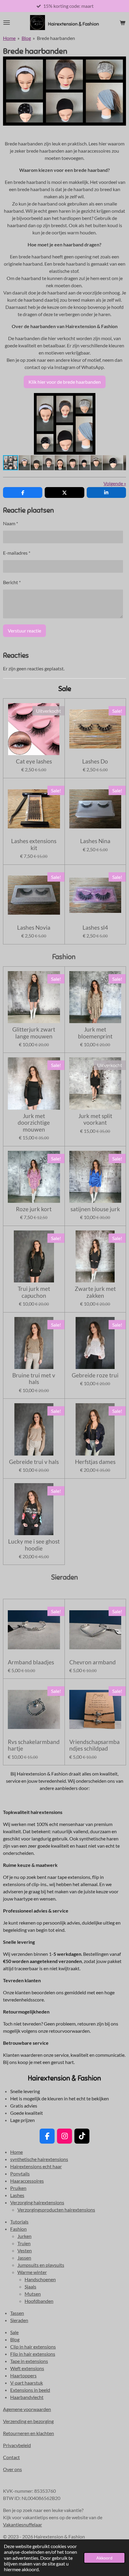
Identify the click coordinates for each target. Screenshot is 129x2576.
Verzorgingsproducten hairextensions (56, 2210)
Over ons (12, 2469)
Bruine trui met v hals (34, 1379)
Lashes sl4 (95, 928)
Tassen (17, 2313)
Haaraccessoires (27, 2181)
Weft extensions (27, 2368)
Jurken (24, 2236)
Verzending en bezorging (28, 2421)
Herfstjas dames (95, 1462)
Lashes (17, 2195)
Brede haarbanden (56, 38)
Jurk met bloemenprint (95, 1033)
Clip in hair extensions (33, 2347)
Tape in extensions (29, 2361)
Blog (26, 38)
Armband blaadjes (31, 1662)
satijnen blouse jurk (95, 1209)
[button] (121, 398)
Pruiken (18, 2188)
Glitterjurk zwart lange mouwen (34, 1033)
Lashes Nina (95, 841)
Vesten (25, 2250)
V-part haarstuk (27, 2383)
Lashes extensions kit (34, 844)
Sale (14, 2332)
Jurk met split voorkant (95, 1119)
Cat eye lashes (34, 761)
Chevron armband (93, 1662)
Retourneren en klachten (28, 2433)
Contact (11, 2457)
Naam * (10, 523)
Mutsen (33, 2294)
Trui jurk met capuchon (34, 1292)
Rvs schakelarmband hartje (34, 1745)
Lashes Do (95, 761)
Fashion (18, 2229)
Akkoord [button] (104, 2558)
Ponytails (20, 2174)
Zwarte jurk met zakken (95, 1292)
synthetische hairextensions (39, 2159)
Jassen (24, 2258)
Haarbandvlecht (27, 2397)
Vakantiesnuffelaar (22, 2524)
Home (9, 38)
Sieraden (19, 2320)
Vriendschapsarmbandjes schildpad (94, 1745)
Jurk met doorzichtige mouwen (34, 1123)
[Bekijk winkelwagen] (122, 23)
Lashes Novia (34, 928)
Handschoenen (40, 2279)
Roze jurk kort (34, 1209)
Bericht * (12, 582)
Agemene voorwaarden (27, 2409)
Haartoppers (23, 2375)
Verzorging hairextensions (37, 2202)
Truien (24, 2243)
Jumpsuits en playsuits (41, 2265)
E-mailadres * (17, 553)
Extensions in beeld (30, 2390)
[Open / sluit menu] (7, 23)
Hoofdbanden (39, 2301)
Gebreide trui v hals (34, 1462)
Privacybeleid (17, 2445)
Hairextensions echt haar (36, 2166)
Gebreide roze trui (95, 1375)
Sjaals (30, 2286)
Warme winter (32, 2272)
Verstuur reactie (24, 631)
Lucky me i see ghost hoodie (34, 1545)
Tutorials (19, 2222)
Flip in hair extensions (33, 2354)
